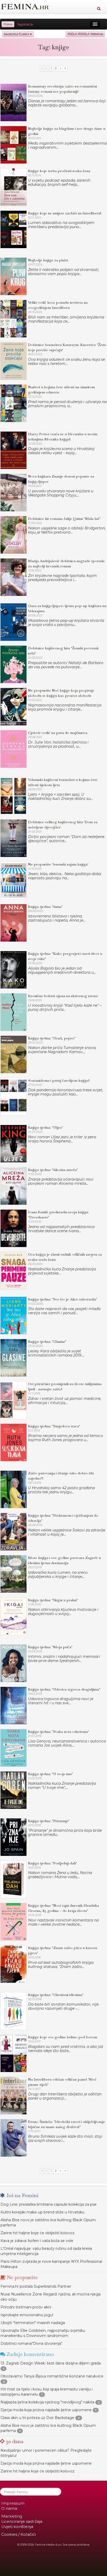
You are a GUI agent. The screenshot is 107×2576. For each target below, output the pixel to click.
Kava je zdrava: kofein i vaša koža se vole (37, 2241)
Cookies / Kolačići (19, 2534)
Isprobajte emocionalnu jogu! (27, 2315)
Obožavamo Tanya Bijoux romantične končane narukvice (52, 2376)
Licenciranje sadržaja (22, 2521)
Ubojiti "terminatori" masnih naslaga (33, 2323)
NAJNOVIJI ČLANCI (17, 34)
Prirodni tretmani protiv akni (26, 2307)
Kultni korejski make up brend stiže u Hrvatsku (42, 2212)
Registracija (25, 24)
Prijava (8, 24)
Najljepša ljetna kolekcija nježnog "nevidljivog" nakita (47, 2402)
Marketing (12, 2516)
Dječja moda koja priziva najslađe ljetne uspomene (46, 2410)
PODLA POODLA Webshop (85, 34)
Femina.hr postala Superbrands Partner (36, 2286)
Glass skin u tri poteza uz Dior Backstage (37, 2418)
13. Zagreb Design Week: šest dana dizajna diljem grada (51, 2363)
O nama (9, 2508)
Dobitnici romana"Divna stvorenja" (31, 2343)
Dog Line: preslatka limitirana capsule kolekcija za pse (49, 2204)
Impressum (13, 2503)
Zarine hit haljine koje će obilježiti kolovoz (38, 2233)
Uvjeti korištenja (17, 2527)
